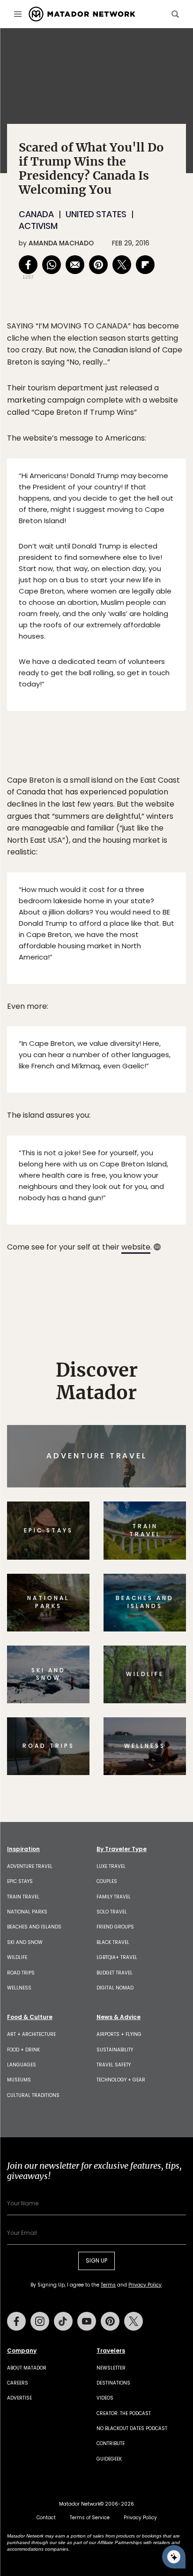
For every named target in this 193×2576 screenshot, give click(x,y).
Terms (110, 1352)
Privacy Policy (153, 1352)
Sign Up (158, 1328)
